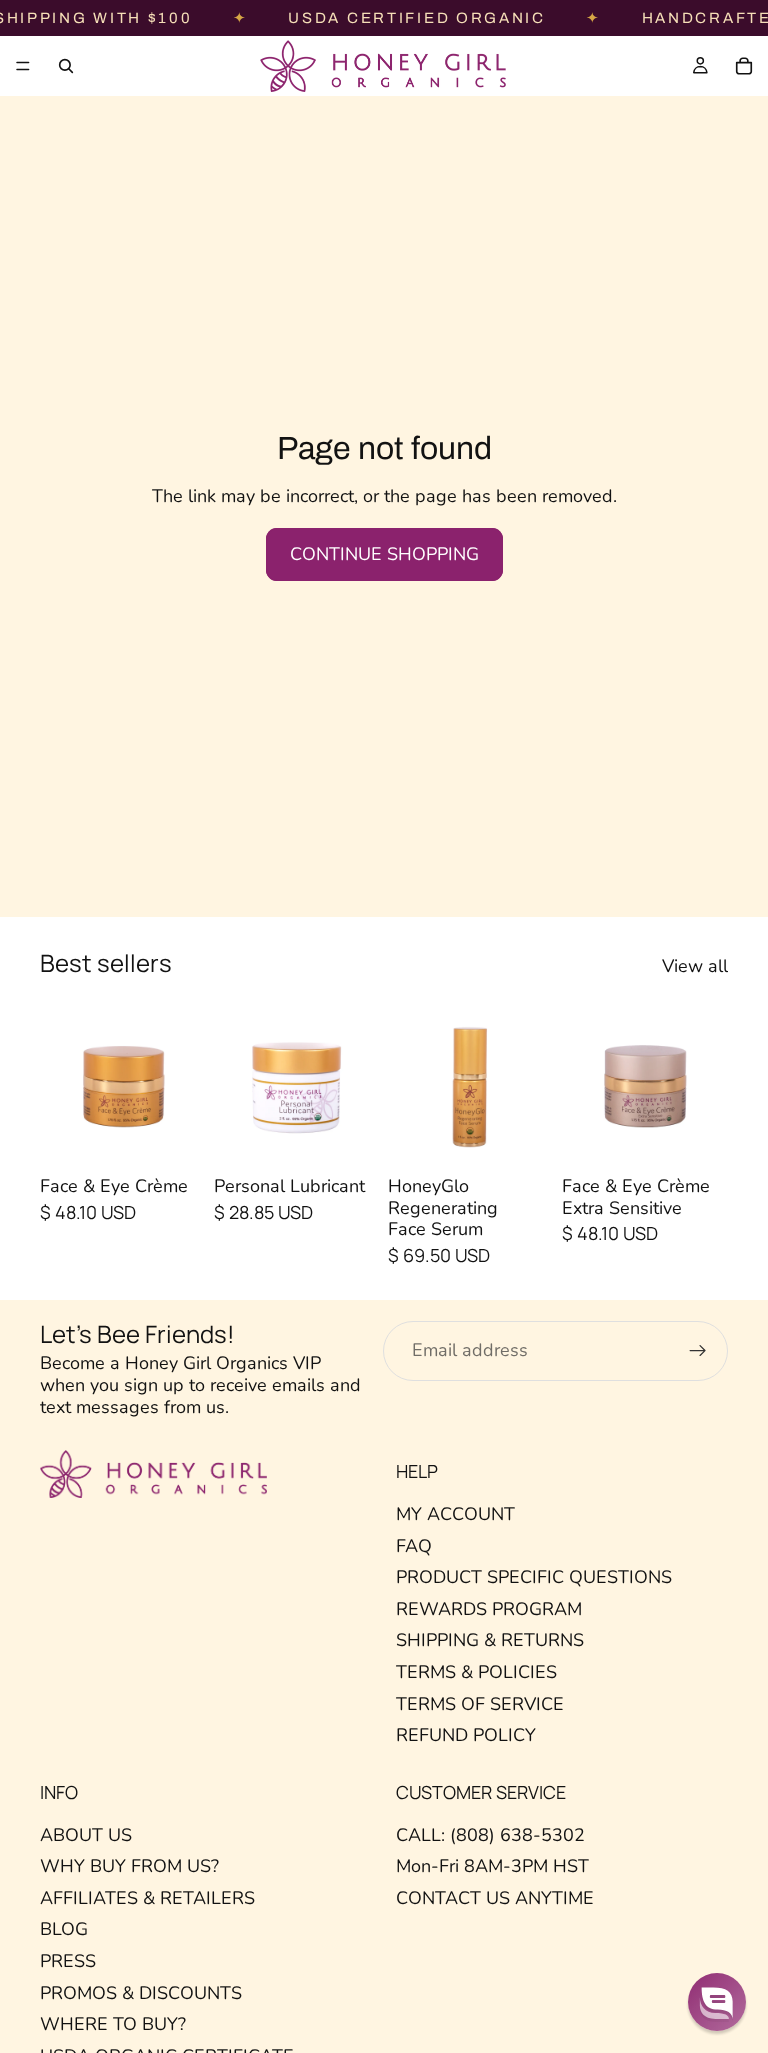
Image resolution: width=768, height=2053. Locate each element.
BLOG (64, 1930)
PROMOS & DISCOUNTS (141, 1993)
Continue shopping (384, 554)
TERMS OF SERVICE (480, 1704)
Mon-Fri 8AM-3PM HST (492, 1866)
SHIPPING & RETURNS (490, 1641)
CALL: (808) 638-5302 (490, 1835)
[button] (717, 2002)
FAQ (414, 1546)
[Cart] (744, 66)
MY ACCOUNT (455, 1514)
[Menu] (23, 66)
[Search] (66, 66)
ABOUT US (86, 1835)
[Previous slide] (62, 1085)
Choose (192, 1136)
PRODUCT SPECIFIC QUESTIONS (534, 1577)
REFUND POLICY (466, 1735)
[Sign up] (698, 1351)
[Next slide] (184, 1085)
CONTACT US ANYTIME (495, 1898)
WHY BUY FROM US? (129, 1866)
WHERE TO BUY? (113, 2024)
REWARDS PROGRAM (489, 1609)
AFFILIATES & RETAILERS (147, 1898)
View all (695, 967)
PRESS (68, 1961)
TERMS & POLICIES (476, 1672)
